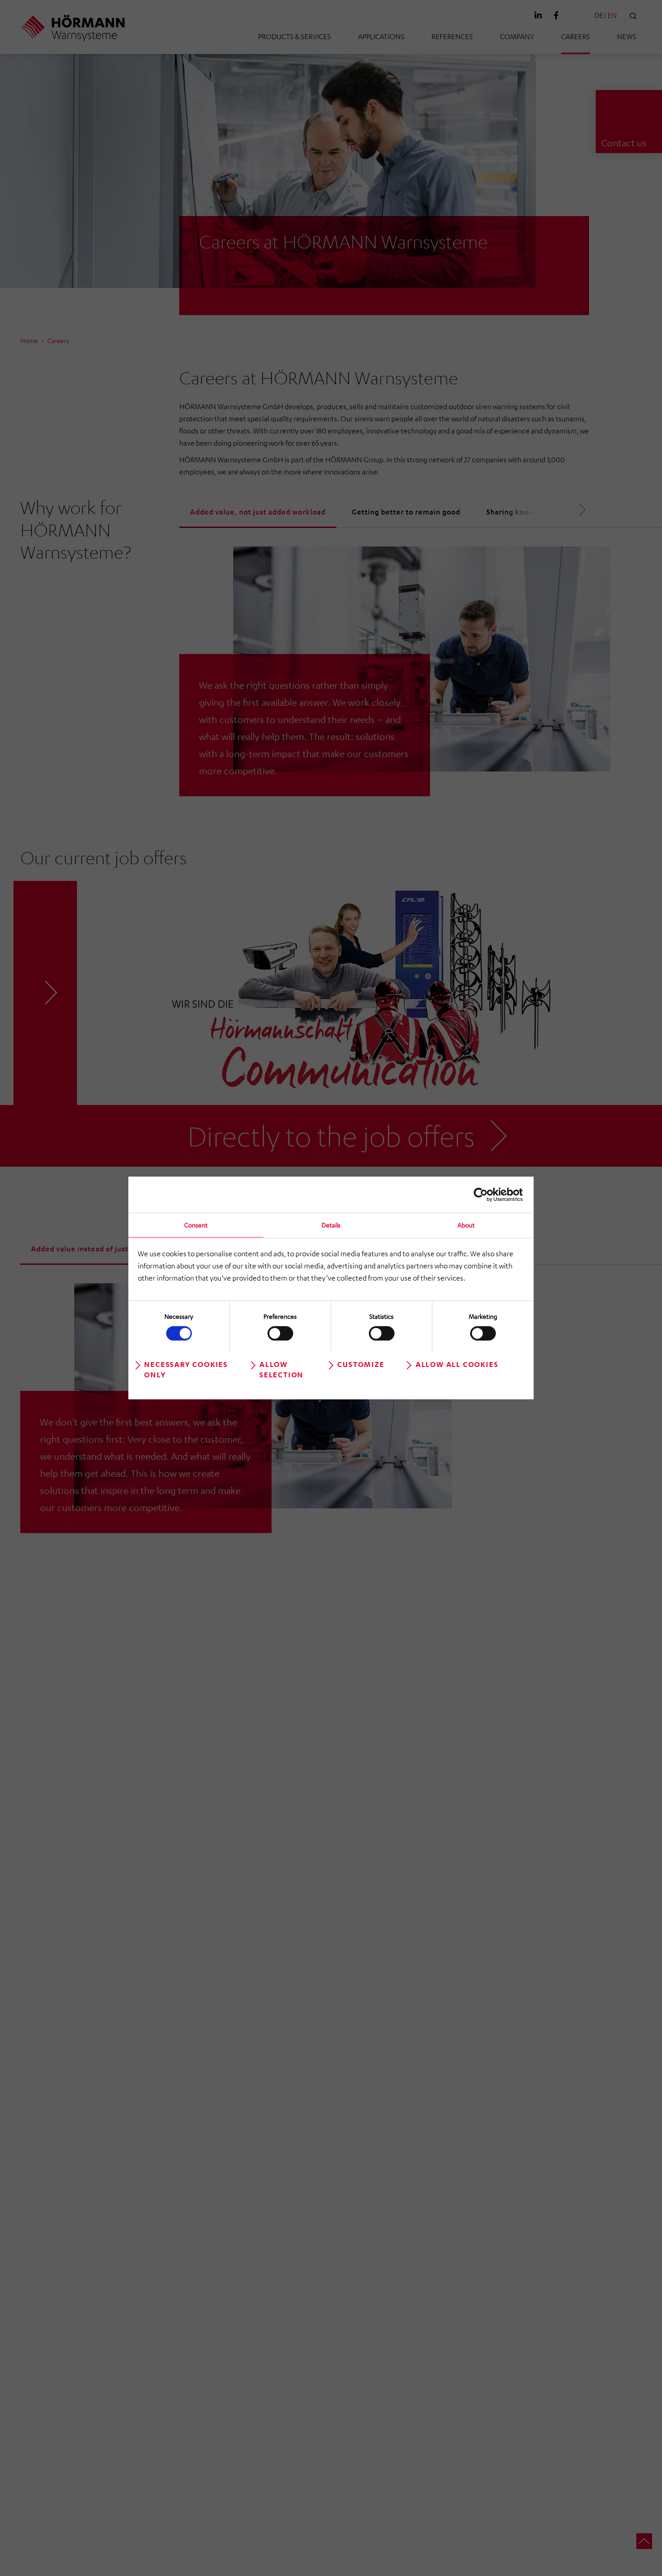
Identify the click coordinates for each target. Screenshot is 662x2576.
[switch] (280, 1333)
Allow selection (281, 1369)
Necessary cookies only (186, 1369)
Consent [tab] (196, 1225)
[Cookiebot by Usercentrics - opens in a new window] (483, 1195)
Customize (361, 1364)
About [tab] (466, 1225)
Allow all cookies (457, 1364)
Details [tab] (331, 1225)
